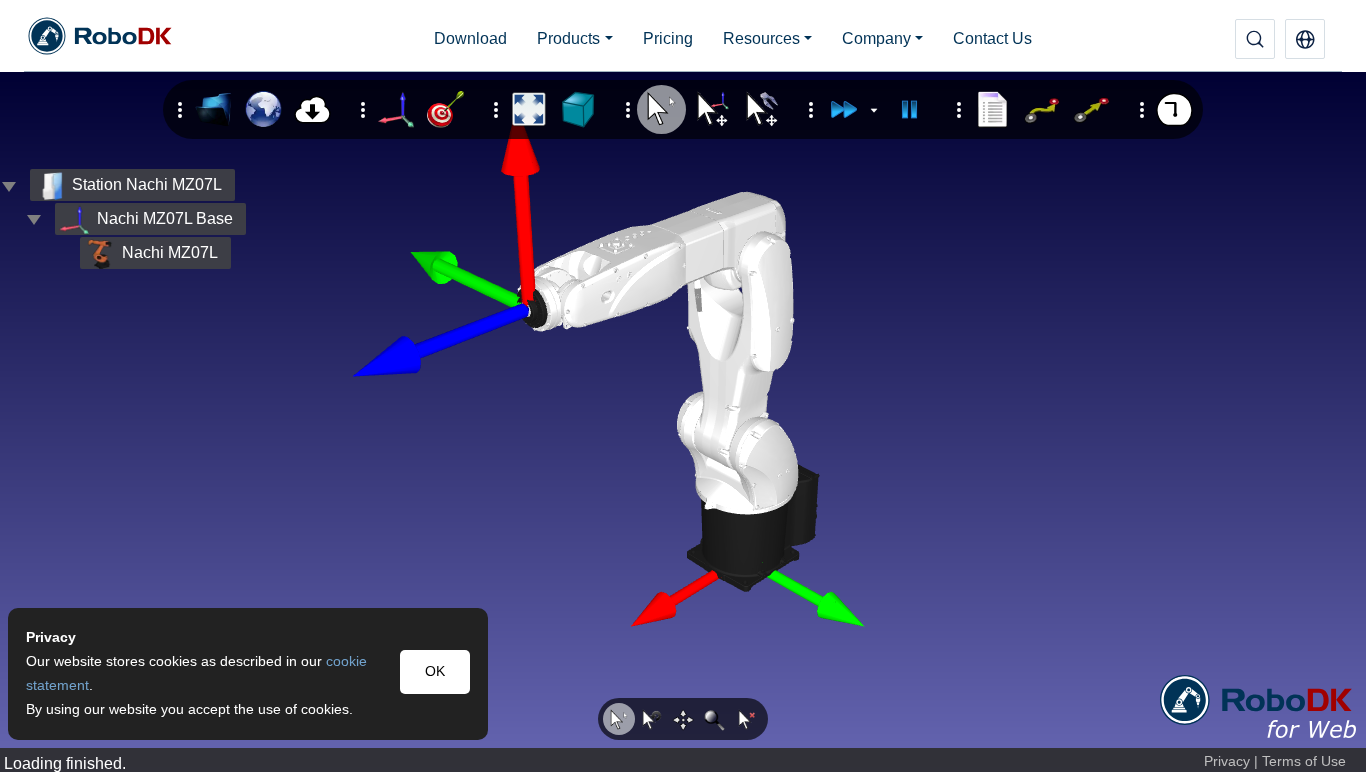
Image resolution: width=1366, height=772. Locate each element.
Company (876, 38)
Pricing (668, 38)
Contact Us (992, 38)
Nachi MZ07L (170, 252)
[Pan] (683, 719)
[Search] (1255, 39)
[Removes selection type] (747, 719)
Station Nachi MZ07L (147, 184)
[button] (1305, 39)
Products (568, 38)
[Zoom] (715, 719)
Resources (761, 38)
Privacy (1227, 761)
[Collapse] (34, 219)
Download (470, 38)
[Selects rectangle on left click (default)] (619, 719)
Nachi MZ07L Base (165, 218)
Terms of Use (1304, 761)
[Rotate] (651, 719)
